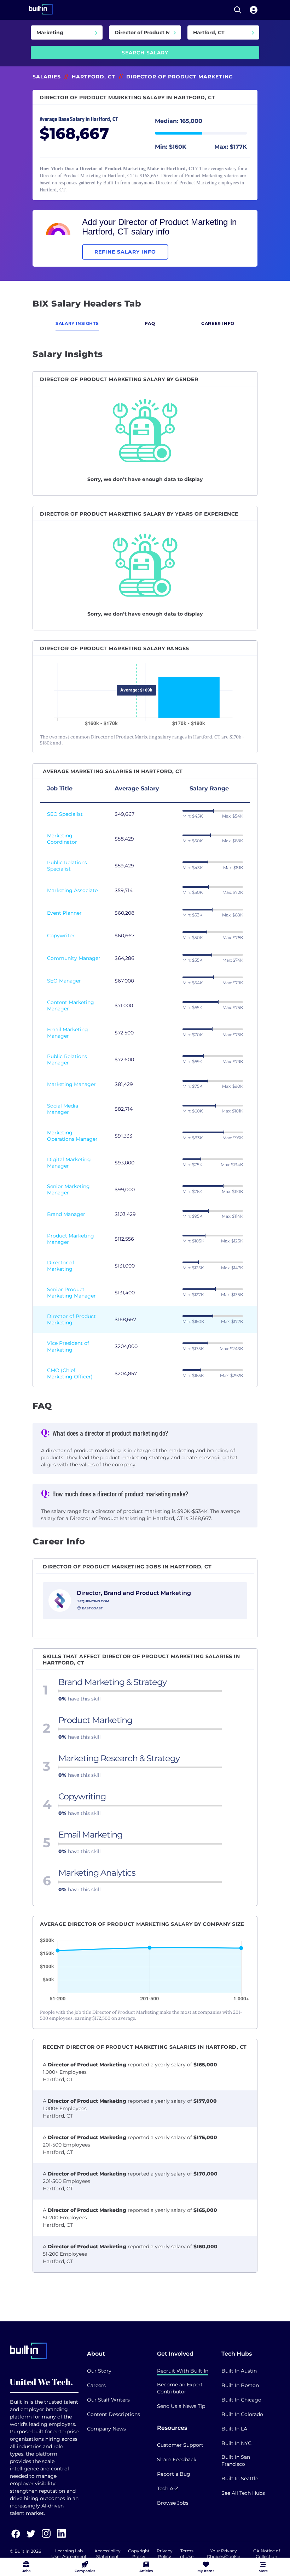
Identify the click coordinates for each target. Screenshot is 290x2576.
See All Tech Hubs (243, 2493)
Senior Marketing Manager (68, 1189)
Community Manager (74, 958)
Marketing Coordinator (62, 839)
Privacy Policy (165, 2554)
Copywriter (61, 936)
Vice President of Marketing (68, 1346)
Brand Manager (66, 1214)
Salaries (47, 77)
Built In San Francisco (236, 2461)
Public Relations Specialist (67, 866)
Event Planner (64, 913)
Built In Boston (240, 2385)
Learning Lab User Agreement (69, 2554)
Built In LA (234, 2429)
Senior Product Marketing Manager (71, 1293)
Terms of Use (187, 2554)
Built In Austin (239, 2371)
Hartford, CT (94, 77)
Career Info (218, 323)
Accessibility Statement (108, 2554)
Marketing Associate (72, 890)
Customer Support (180, 2445)
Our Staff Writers (108, 2400)
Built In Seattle (240, 2479)
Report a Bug (174, 2474)
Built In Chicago (241, 2400)
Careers (96, 2385)
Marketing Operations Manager (72, 1136)
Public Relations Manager (67, 1060)
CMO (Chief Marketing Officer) (70, 1373)
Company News (106, 2429)
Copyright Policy (139, 2554)
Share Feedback (177, 2459)
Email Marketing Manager (68, 1033)
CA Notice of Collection (267, 2554)
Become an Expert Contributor (180, 2388)
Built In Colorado (242, 2414)
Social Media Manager (63, 1109)
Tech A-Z (168, 2488)
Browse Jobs (173, 2503)
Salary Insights (77, 323)
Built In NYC (236, 2443)
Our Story (99, 2371)
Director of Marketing (61, 1266)
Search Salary (145, 53)
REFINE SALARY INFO (125, 252)
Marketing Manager (71, 1084)
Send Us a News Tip (181, 2406)
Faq (150, 323)
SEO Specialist (65, 814)
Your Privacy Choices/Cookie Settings (224, 2556)
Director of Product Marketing (71, 1319)
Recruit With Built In (183, 2371)
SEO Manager (64, 981)
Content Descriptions (114, 2414)
